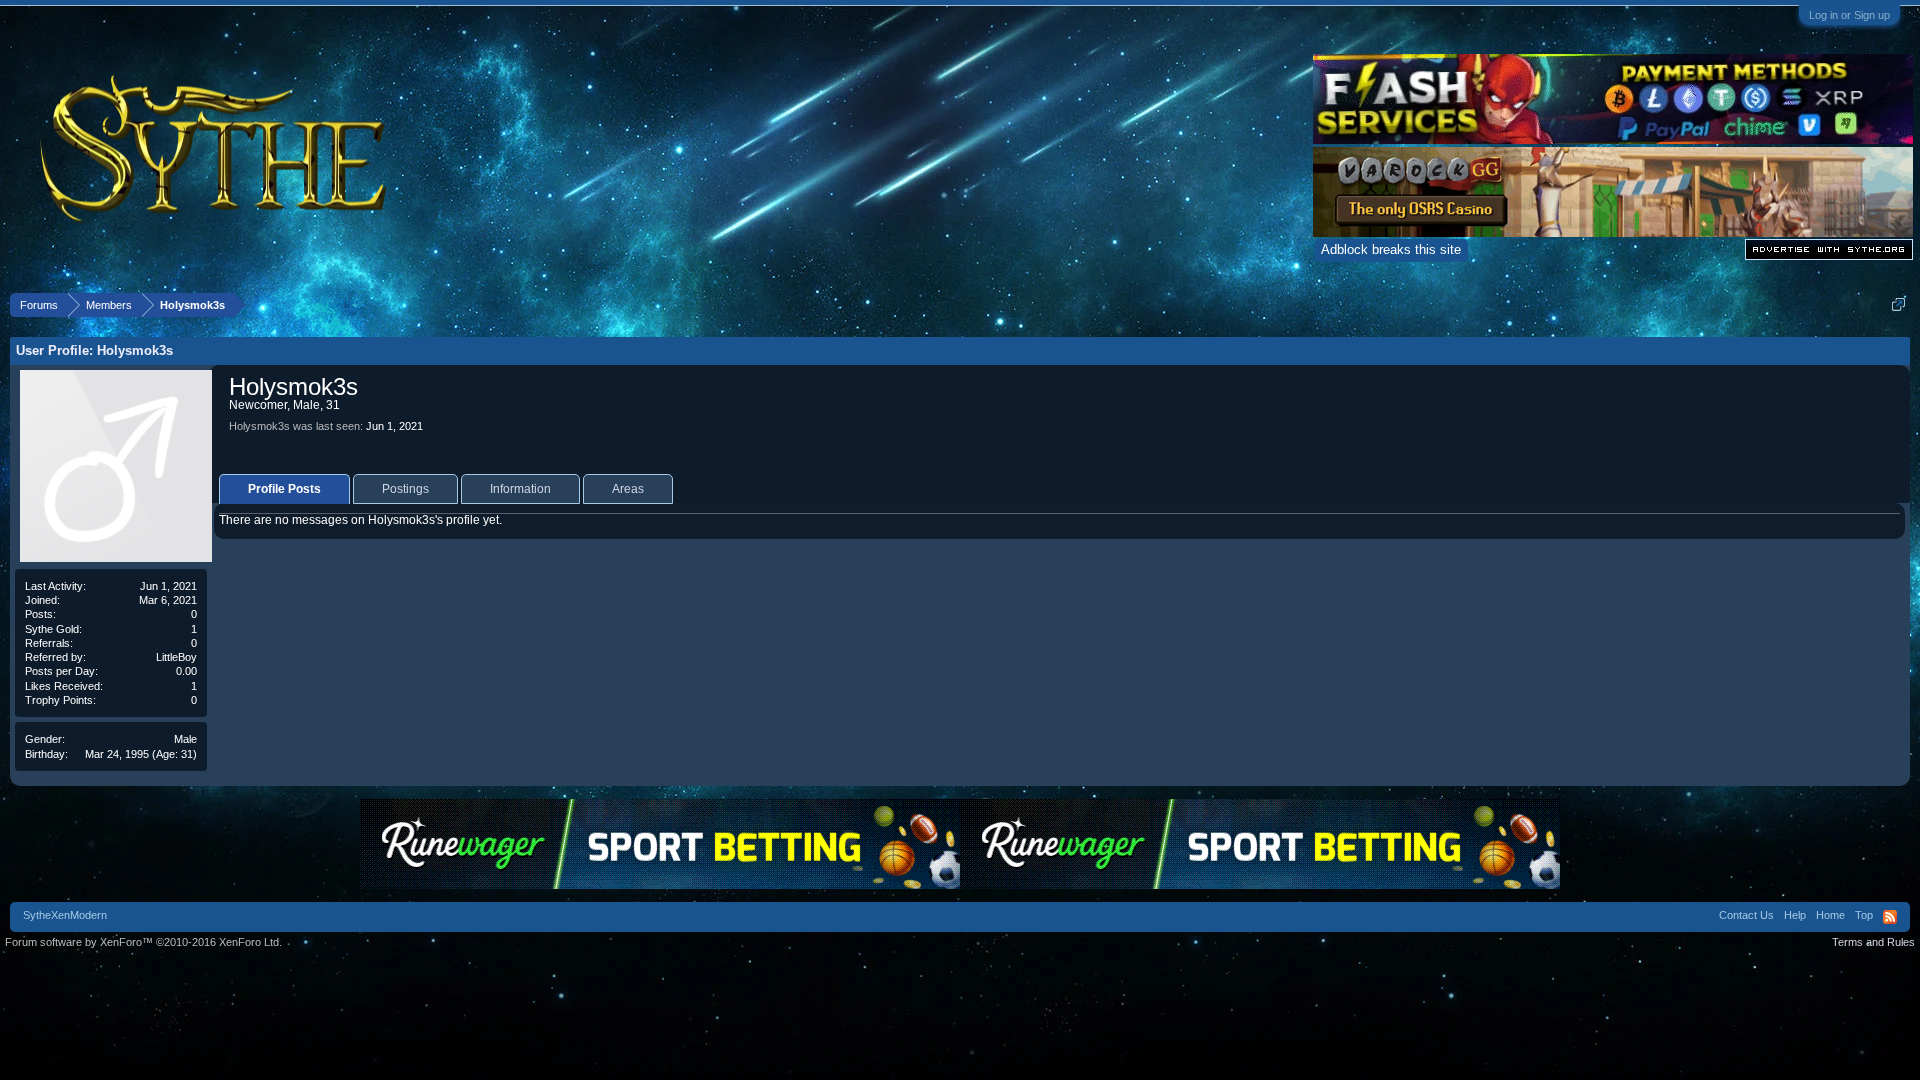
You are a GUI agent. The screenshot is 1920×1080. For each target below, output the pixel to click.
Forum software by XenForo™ (143, 942)
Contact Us (1746, 915)
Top (1864, 915)
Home (1830, 915)
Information (520, 489)
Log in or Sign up (1849, 15)
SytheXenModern (65, 915)
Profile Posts (284, 489)
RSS (1890, 917)
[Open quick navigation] (1898, 304)
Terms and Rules (1873, 942)
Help (1795, 915)
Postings (405, 489)
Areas (628, 489)
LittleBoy (176, 657)
